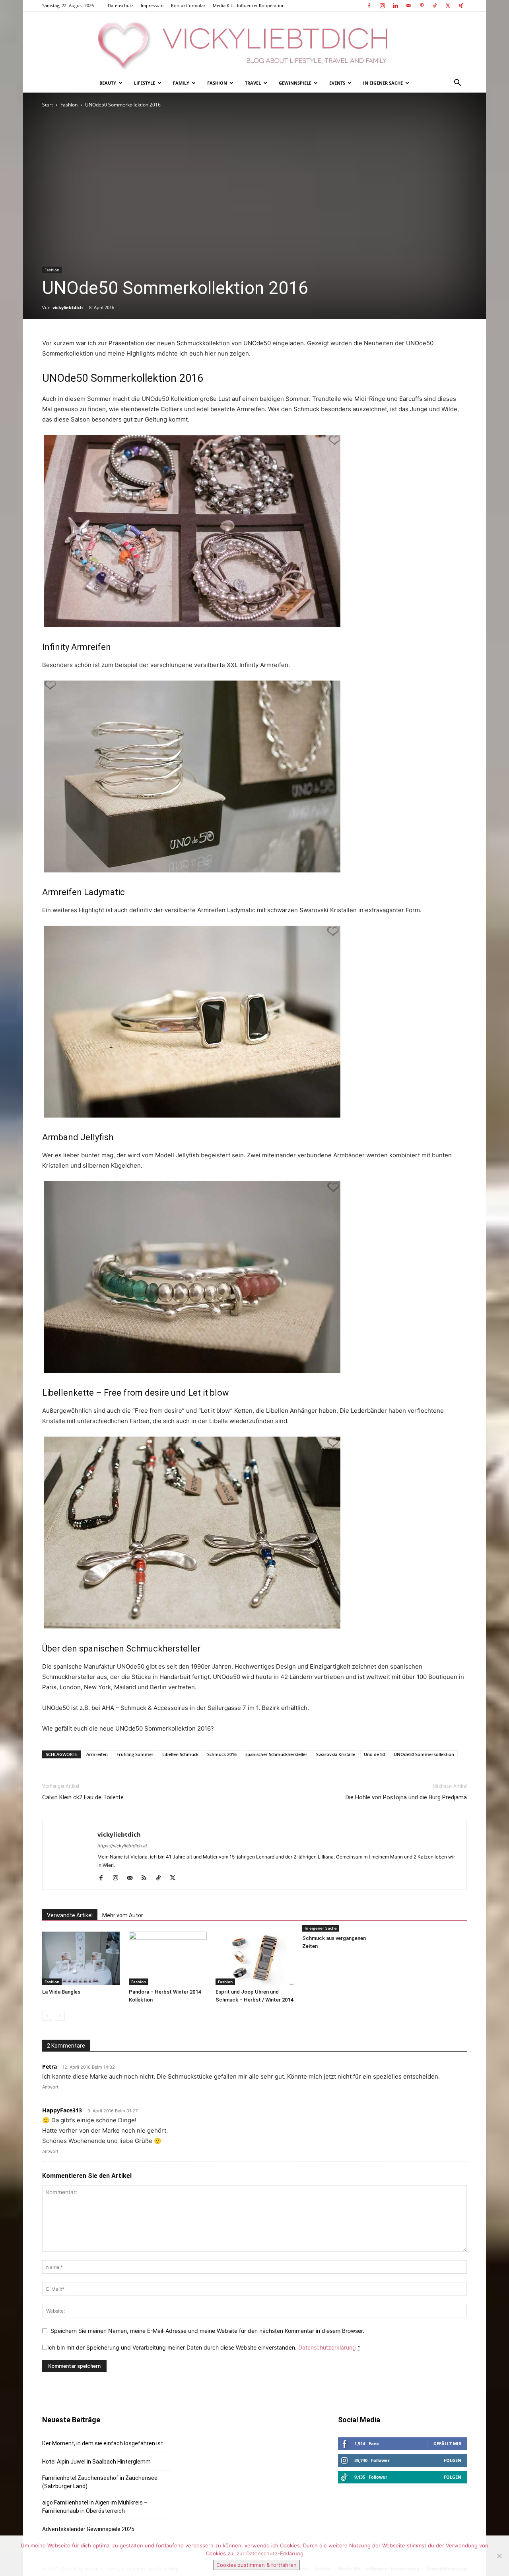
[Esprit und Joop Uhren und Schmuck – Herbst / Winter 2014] (254, 1958)
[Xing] (461, 6)
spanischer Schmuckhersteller (276, 1754)
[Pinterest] (422, 6)
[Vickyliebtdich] (254, 43)
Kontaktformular (188, 5)
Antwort (50, 2087)
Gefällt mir (447, 2444)
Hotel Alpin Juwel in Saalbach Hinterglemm (96, 2462)
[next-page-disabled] (60, 2016)
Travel (253, 83)
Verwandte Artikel (70, 1915)
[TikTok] (435, 6)
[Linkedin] (395, 6)
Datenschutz (120, 5)
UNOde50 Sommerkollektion (424, 1754)
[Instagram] (382, 6)
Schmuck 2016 (222, 1754)
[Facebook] (369, 6)
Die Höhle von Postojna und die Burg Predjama (406, 1797)
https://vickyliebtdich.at (122, 1846)
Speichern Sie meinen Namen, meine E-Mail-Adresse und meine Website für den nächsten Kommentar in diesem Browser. (207, 2331)
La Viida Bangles (61, 1992)
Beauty (108, 83)
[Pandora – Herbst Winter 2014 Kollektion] (168, 1958)
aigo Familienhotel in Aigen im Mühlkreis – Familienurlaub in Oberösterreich (95, 2507)
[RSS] (147, 1878)
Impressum (152, 5)
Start (48, 105)
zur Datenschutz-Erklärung (270, 2553)
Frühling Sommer (135, 1754)
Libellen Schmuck (180, 1754)
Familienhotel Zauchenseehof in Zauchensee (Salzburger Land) (100, 2482)
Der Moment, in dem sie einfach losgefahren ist (103, 2443)
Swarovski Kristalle (336, 1754)
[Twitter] (448, 6)
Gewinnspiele (295, 83)
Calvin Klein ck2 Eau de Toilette (83, 1797)
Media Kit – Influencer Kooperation (249, 5)
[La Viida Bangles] (81, 1958)
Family (181, 83)
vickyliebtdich (68, 307)
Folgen (453, 2460)
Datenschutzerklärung (327, 2347)
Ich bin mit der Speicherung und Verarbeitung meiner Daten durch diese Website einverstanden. (204, 2347)
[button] (457, 84)
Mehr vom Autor (123, 1915)
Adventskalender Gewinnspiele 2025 (88, 2529)
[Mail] (408, 6)
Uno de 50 (374, 1754)
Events (337, 83)
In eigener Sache (383, 83)
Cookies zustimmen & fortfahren (256, 2565)
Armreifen (97, 1754)
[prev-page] (47, 2016)
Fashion (217, 83)
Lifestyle (145, 83)
